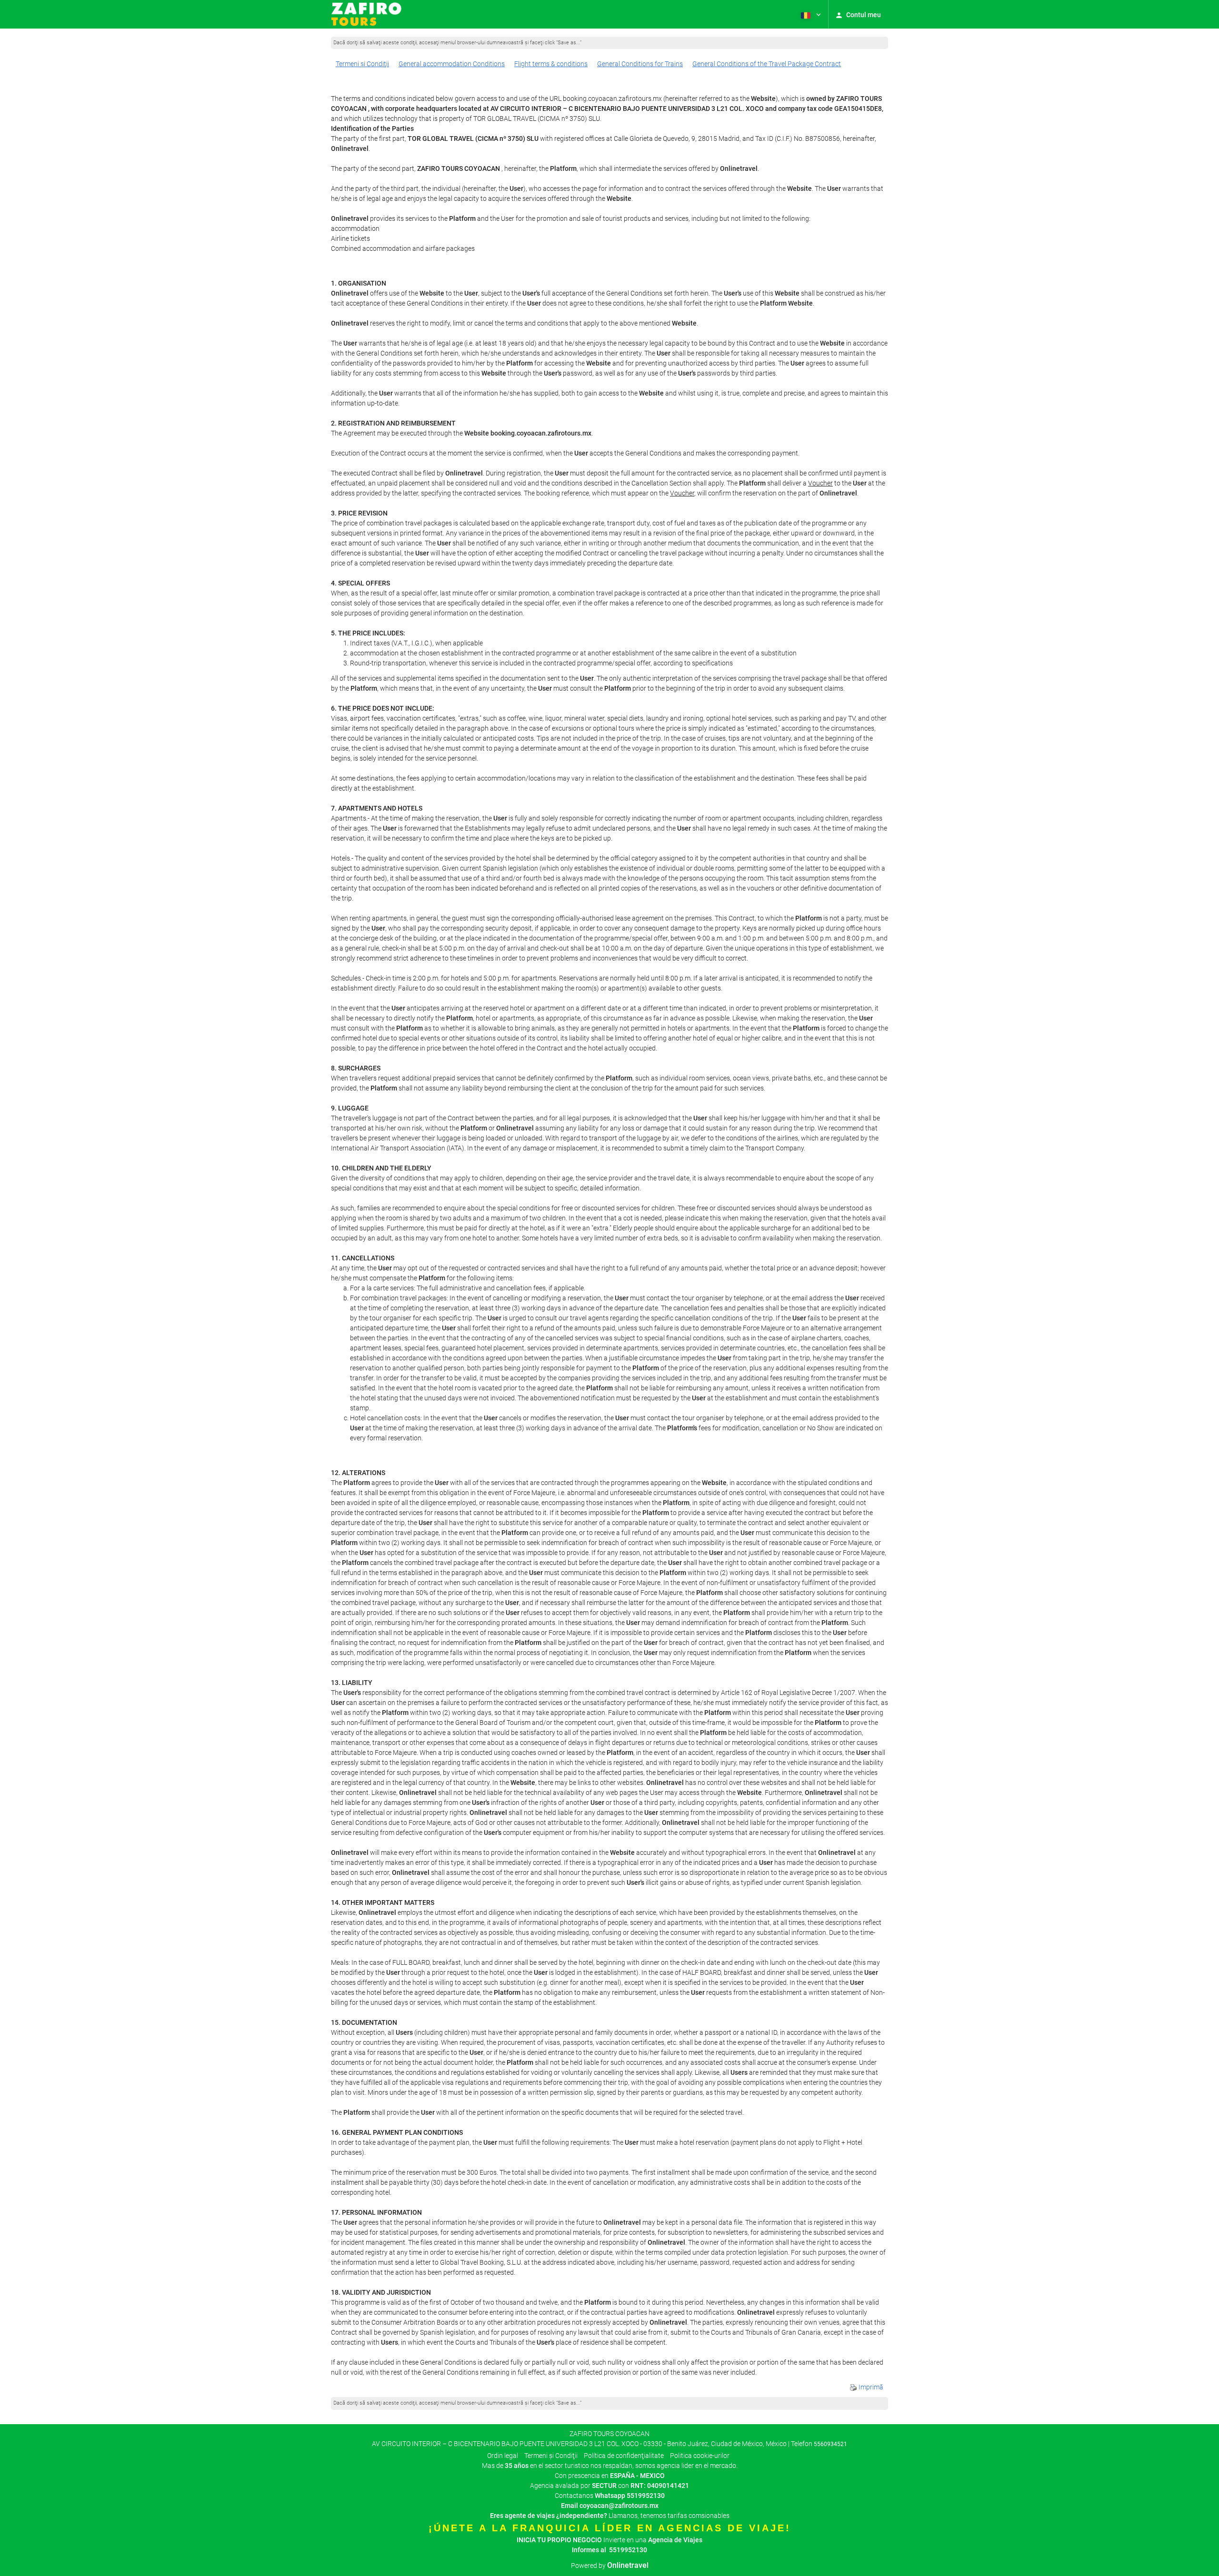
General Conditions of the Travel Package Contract (767, 64)
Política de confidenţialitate (624, 2456)
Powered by (610, 2566)
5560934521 (830, 2444)
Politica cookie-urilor (700, 2456)
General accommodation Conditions (452, 64)
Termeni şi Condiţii (362, 64)
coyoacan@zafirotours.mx (619, 2506)
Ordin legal (503, 2456)
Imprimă (870, 2387)
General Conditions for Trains (640, 64)
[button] (810, 14)
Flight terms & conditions (551, 64)
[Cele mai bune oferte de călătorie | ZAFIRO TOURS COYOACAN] (366, 14)
